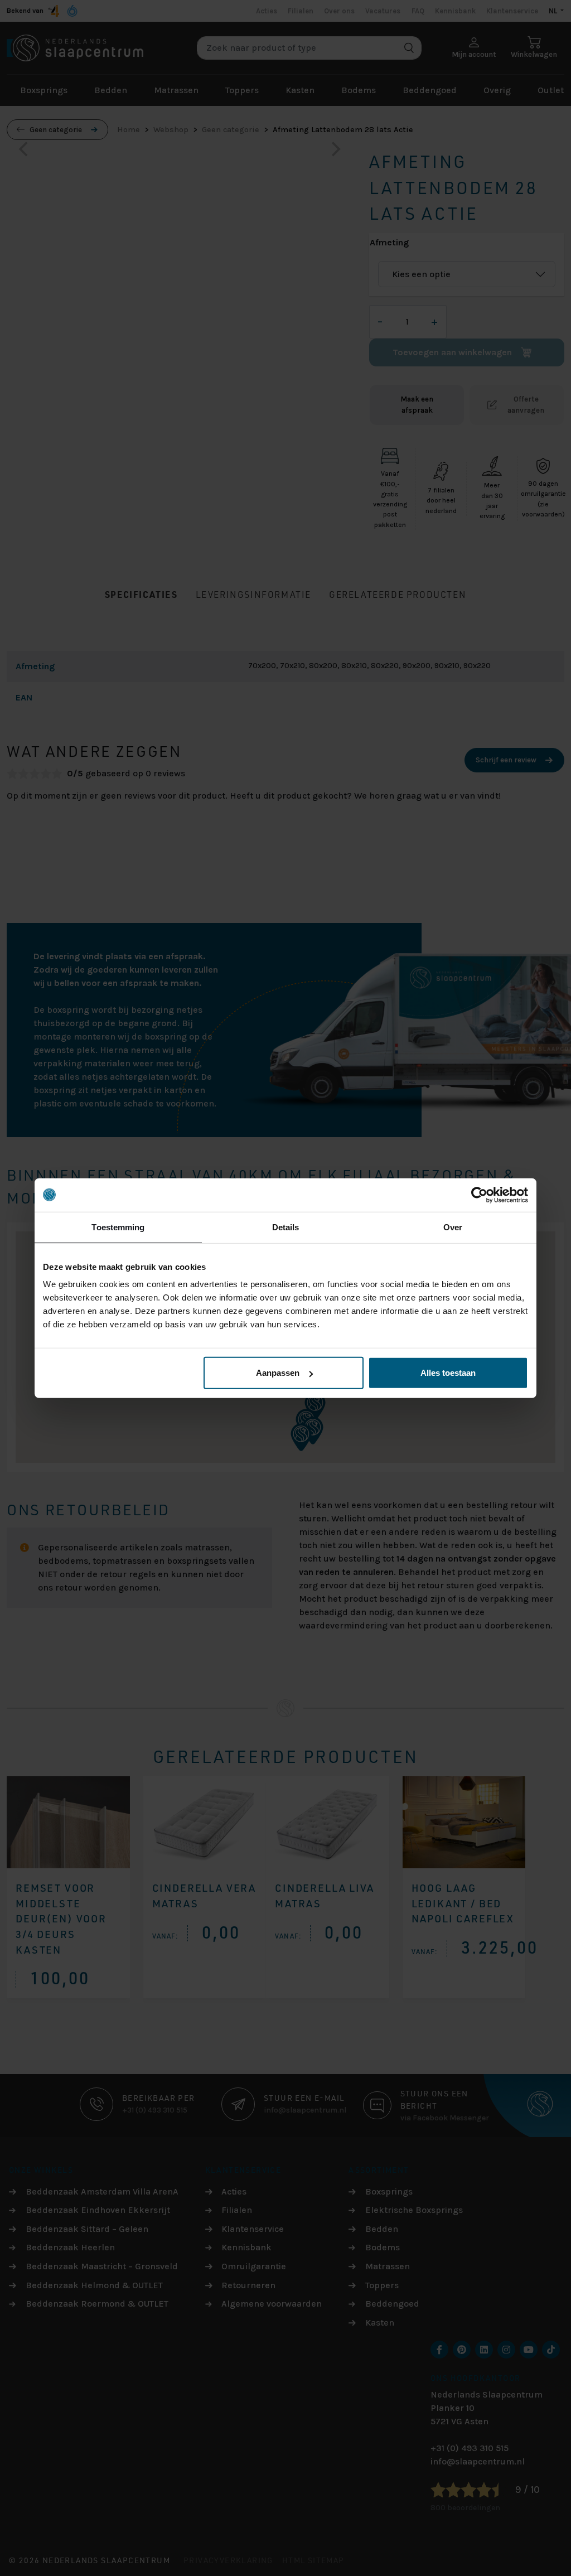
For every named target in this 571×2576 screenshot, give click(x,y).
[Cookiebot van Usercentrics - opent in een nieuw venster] (479, 1195)
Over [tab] (453, 1227)
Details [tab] (286, 1227)
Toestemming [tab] (118, 1227)
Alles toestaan (448, 1373)
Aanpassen (278, 1373)
